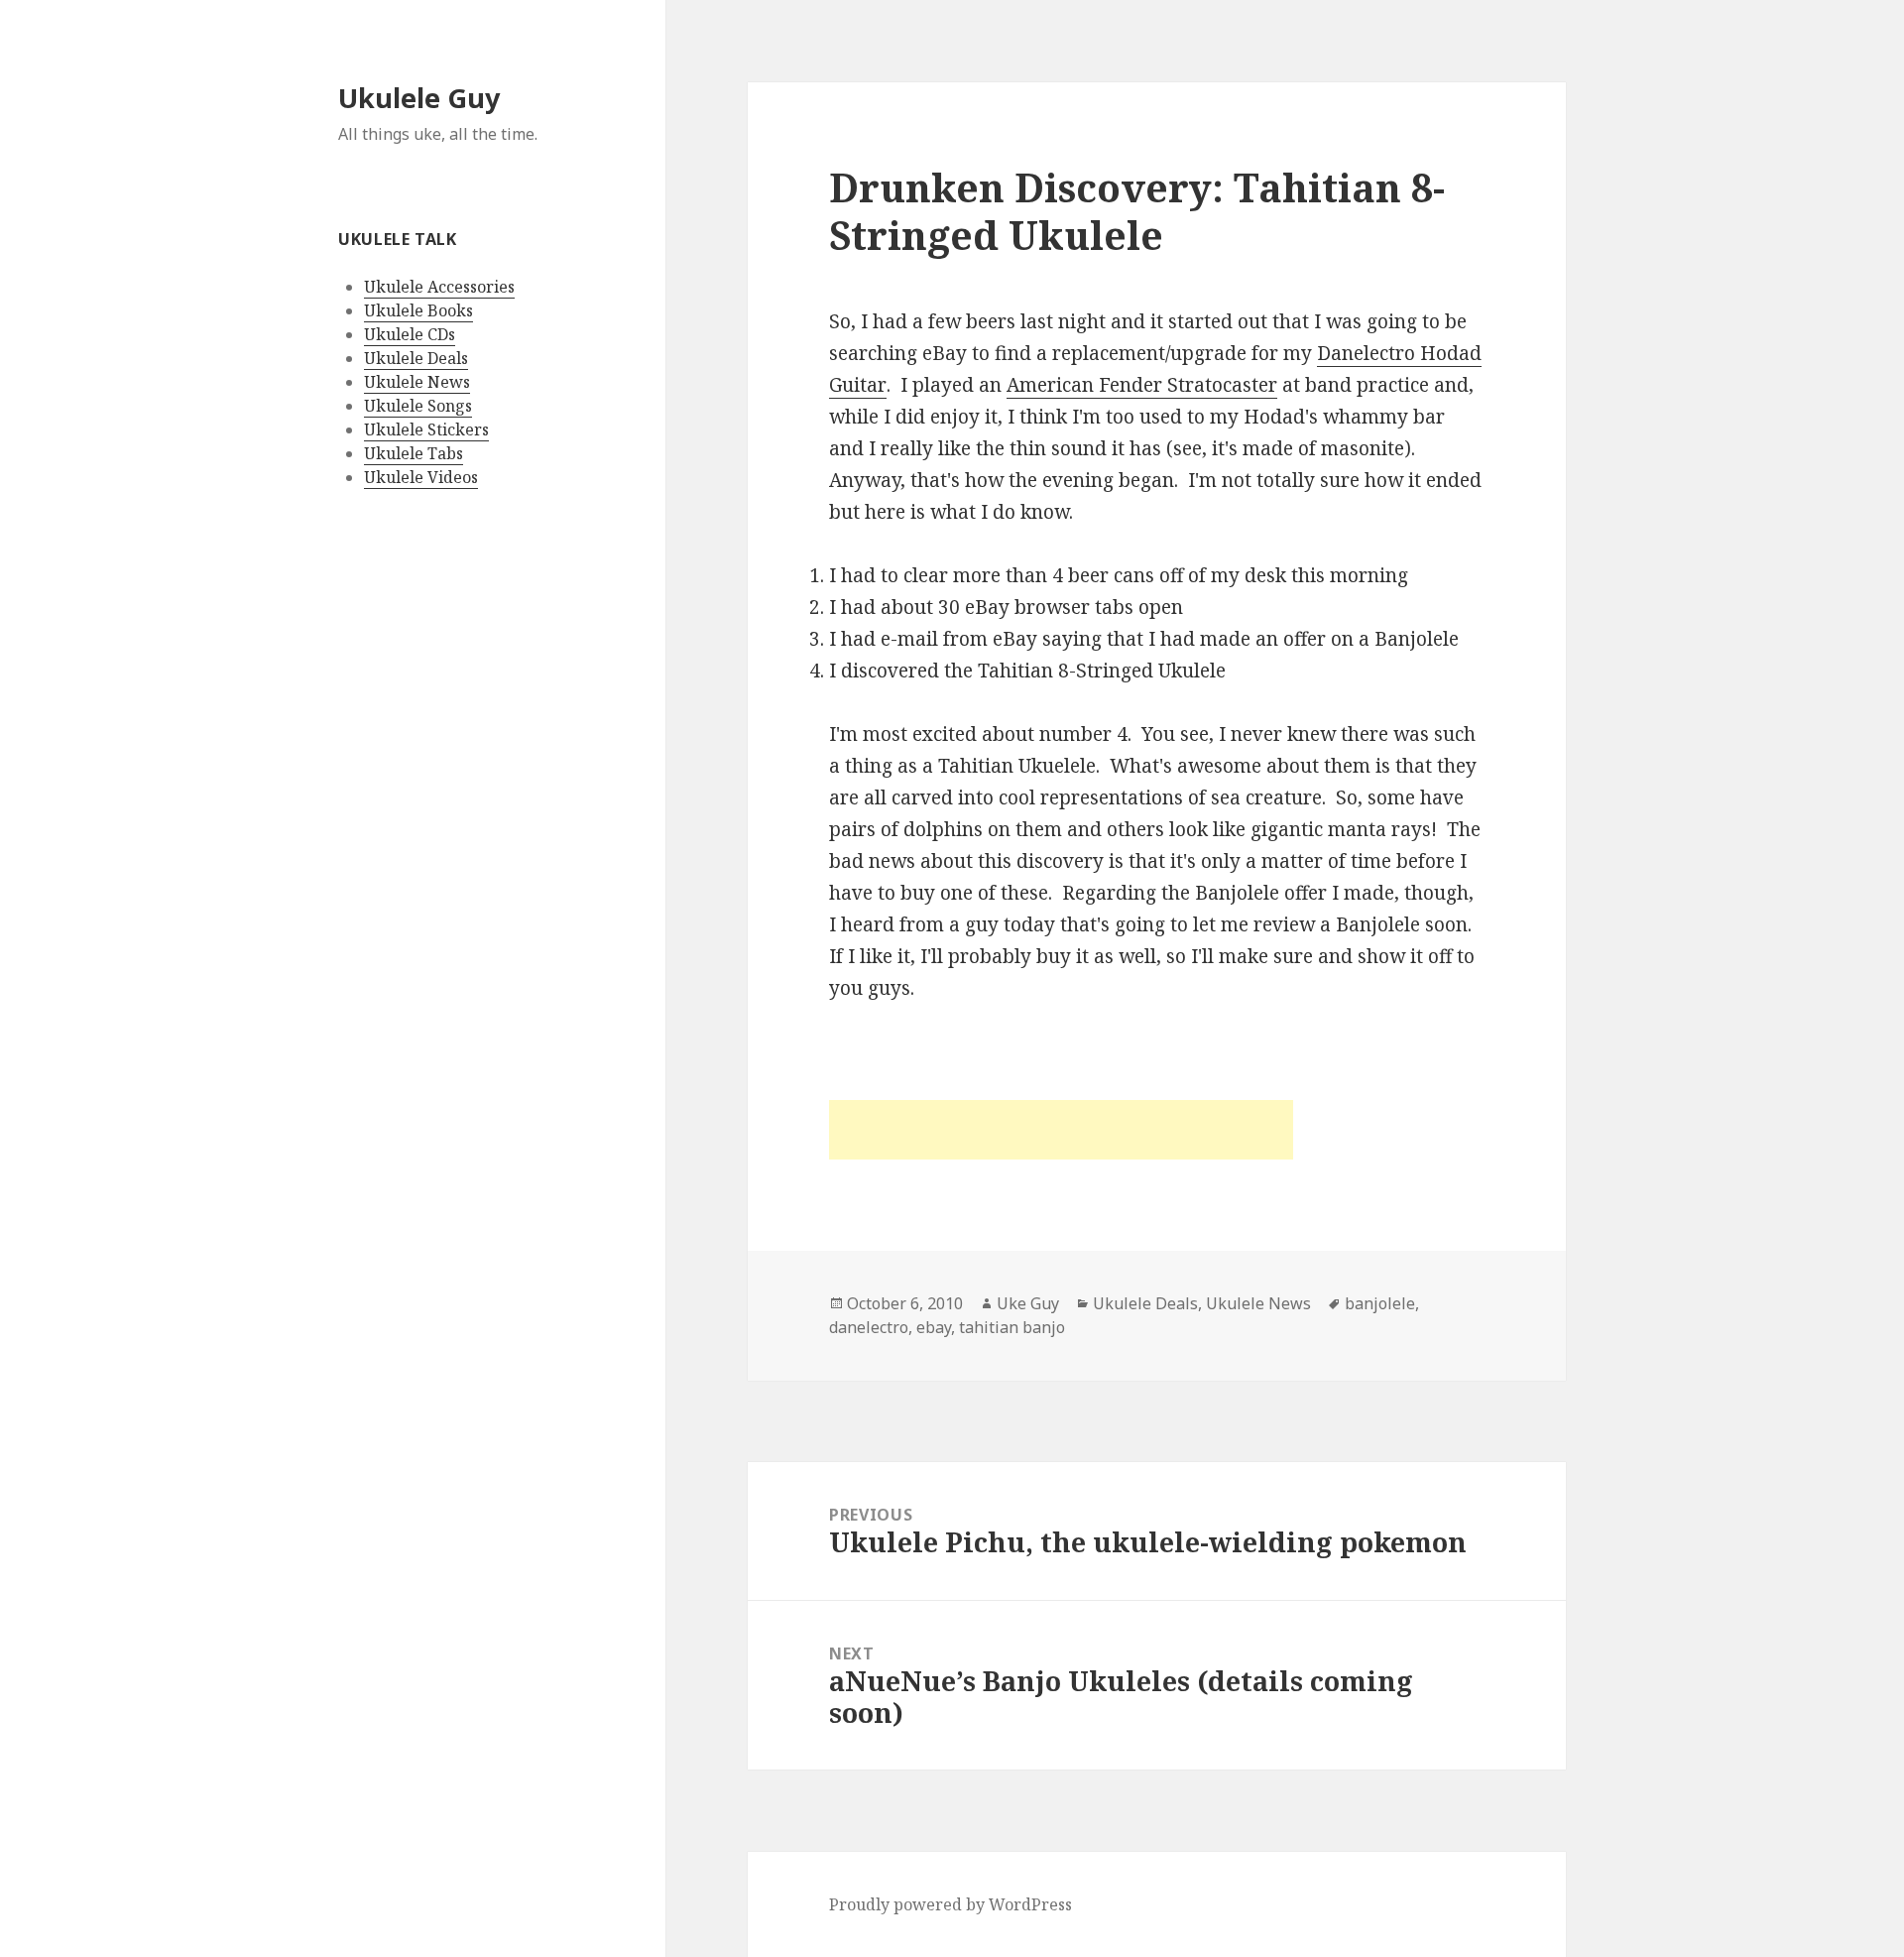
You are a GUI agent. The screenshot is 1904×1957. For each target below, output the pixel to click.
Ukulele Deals (416, 358)
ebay (934, 1327)
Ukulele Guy (419, 98)
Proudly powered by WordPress (951, 1904)
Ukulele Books (418, 310)
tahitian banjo (1012, 1327)
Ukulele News (417, 382)
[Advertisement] (1061, 1130)
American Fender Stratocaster (1142, 385)
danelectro (869, 1327)
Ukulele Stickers (426, 429)
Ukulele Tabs (414, 453)
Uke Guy (1028, 1303)
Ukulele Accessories (439, 287)
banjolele (1380, 1303)
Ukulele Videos (421, 477)
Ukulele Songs (418, 406)
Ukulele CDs (410, 334)
